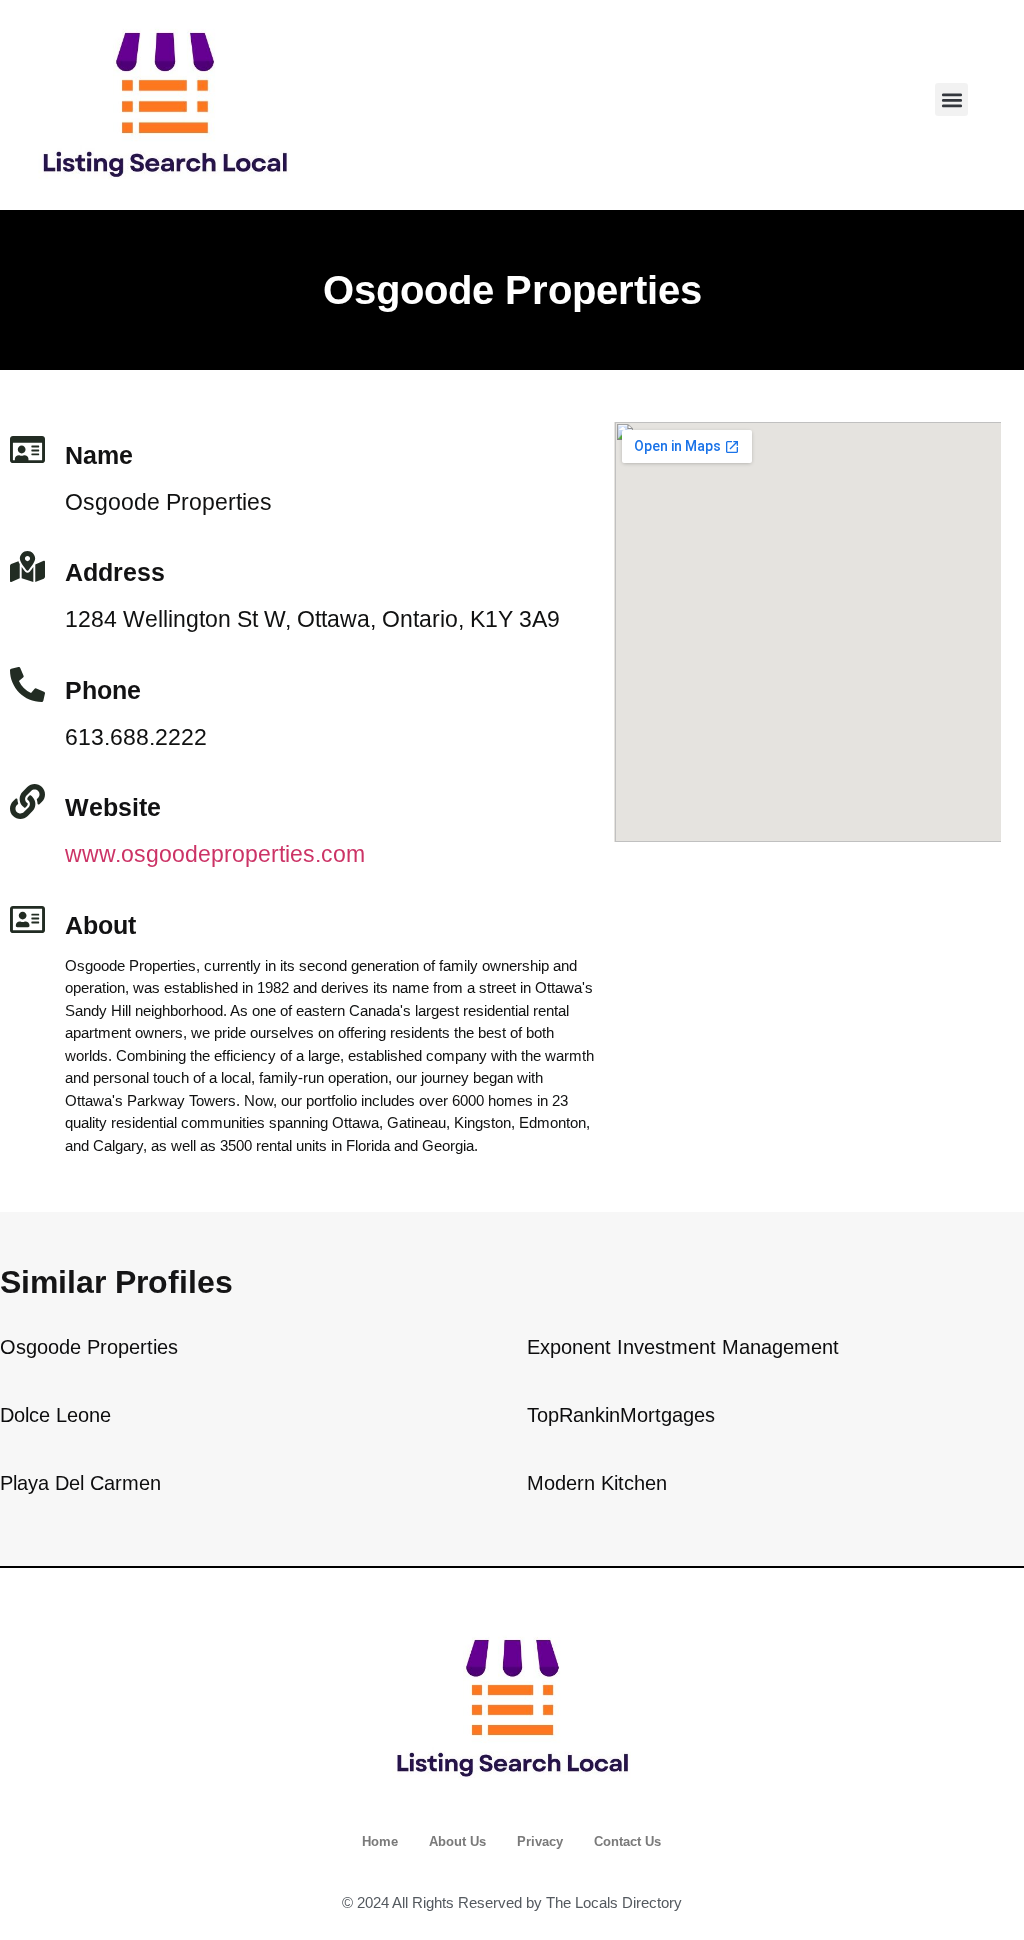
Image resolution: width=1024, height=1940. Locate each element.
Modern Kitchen (597, 1483)
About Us (457, 1841)
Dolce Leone (55, 1415)
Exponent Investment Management (683, 1347)
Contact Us (627, 1841)
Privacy (540, 1841)
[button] (951, 99)
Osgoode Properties (89, 1347)
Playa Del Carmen (80, 1483)
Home (380, 1841)
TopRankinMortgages (621, 1415)
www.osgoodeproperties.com (215, 854)
